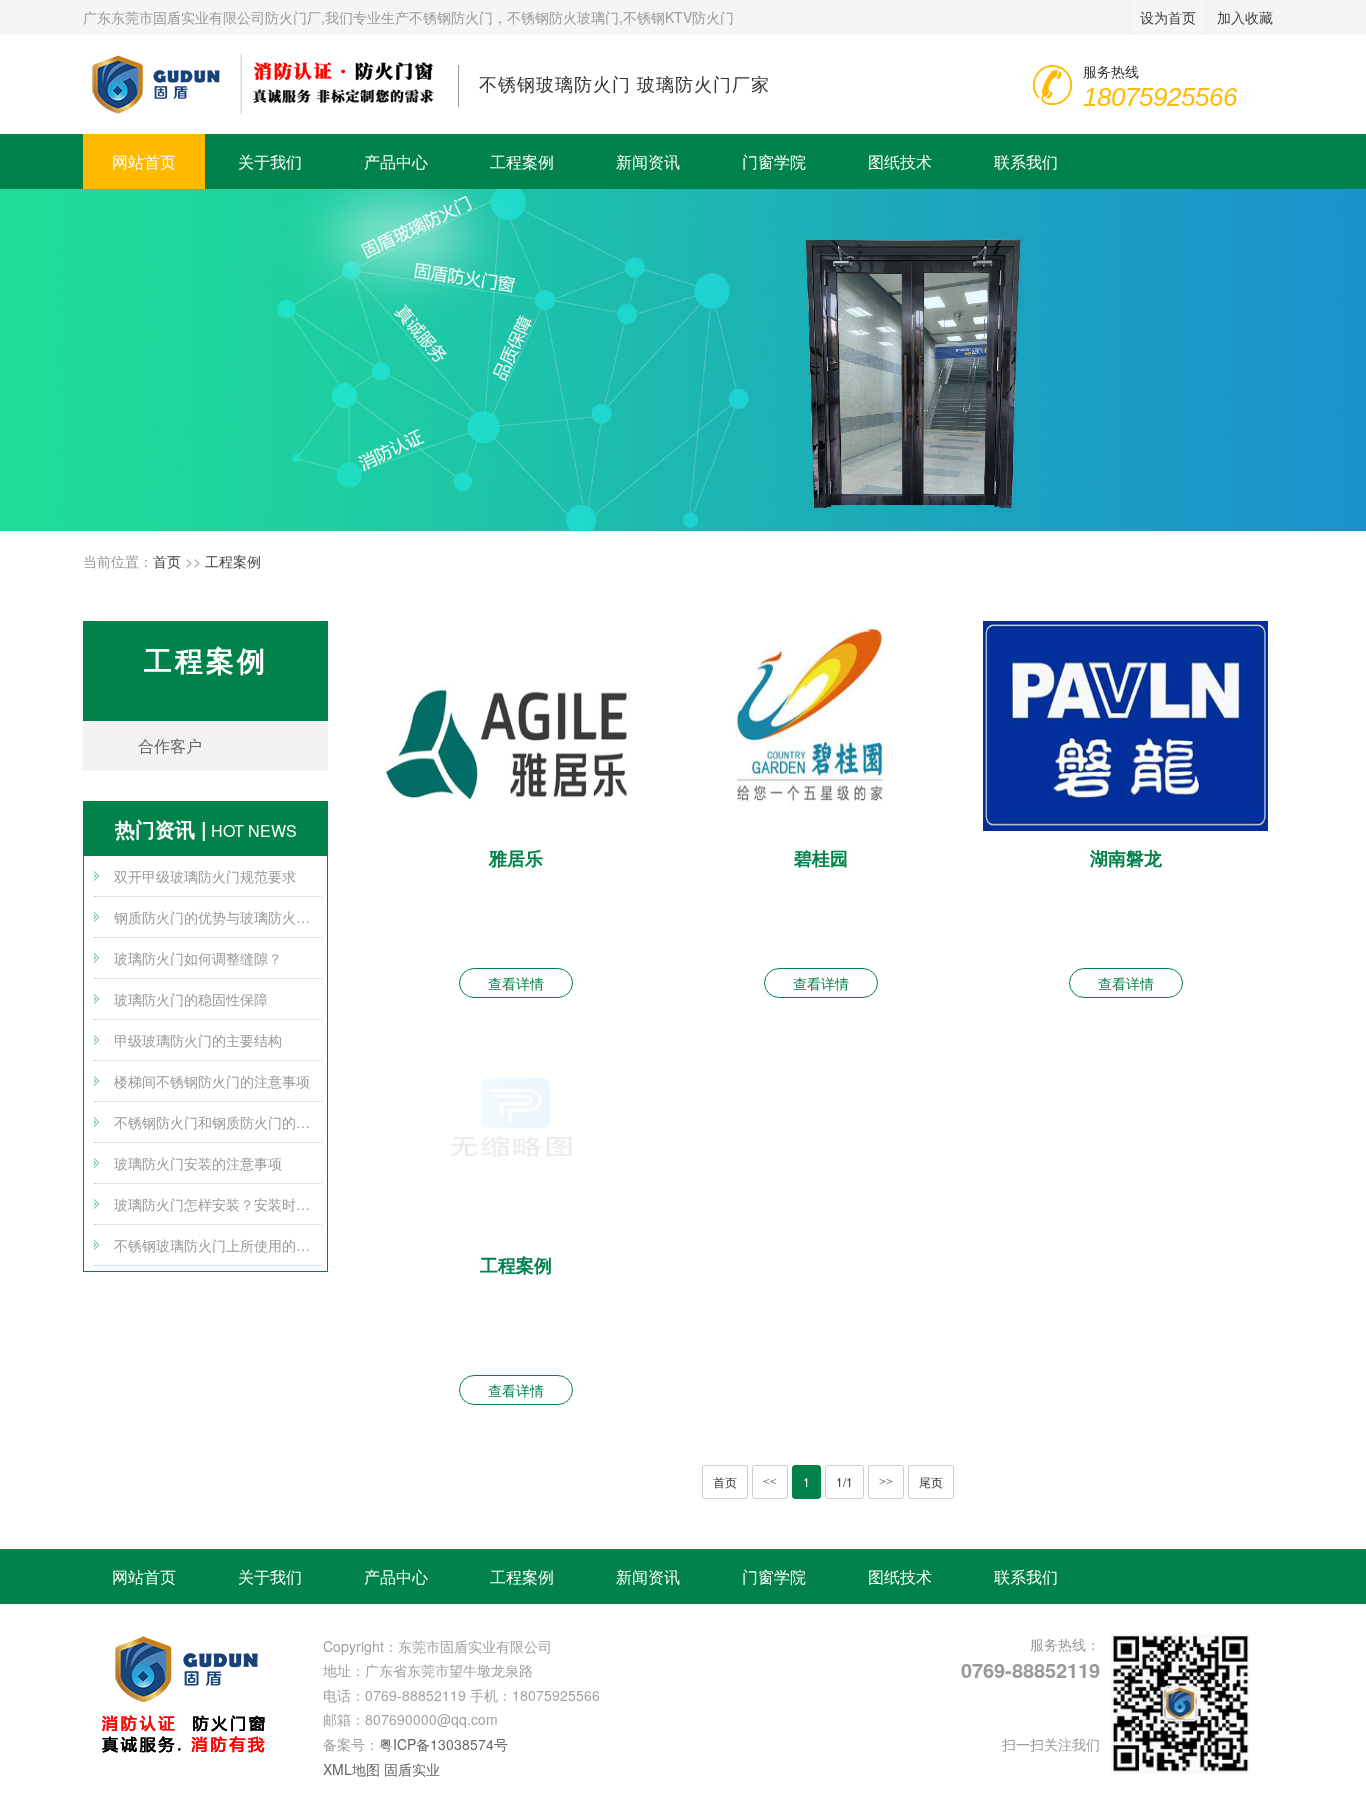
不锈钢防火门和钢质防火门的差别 (218, 1122)
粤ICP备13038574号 (443, 1744)
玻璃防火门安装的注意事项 (198, 1163)
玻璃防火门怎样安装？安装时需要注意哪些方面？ (218, 1204)
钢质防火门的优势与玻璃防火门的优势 (218, 917)
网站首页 (144, 161)
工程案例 (522, 161)
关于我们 (270, 161)
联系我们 (1026, 161)
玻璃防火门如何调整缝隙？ (198, 958)
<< (770, 1482)
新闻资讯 (648, 161)
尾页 (931, 1481)
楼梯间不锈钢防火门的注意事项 (212, 1081)
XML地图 (351, 1769)
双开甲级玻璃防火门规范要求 (205, 876)
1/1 (844, 1481)
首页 (167, 561)
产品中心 (396, 161)
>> (886, 1482)
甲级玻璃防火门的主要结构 (198, 1040)
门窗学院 (774, 161)
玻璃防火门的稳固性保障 (191, 999)
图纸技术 (900, 161)
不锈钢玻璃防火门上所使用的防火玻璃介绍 (218, 1245)
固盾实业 (412, 1769)
